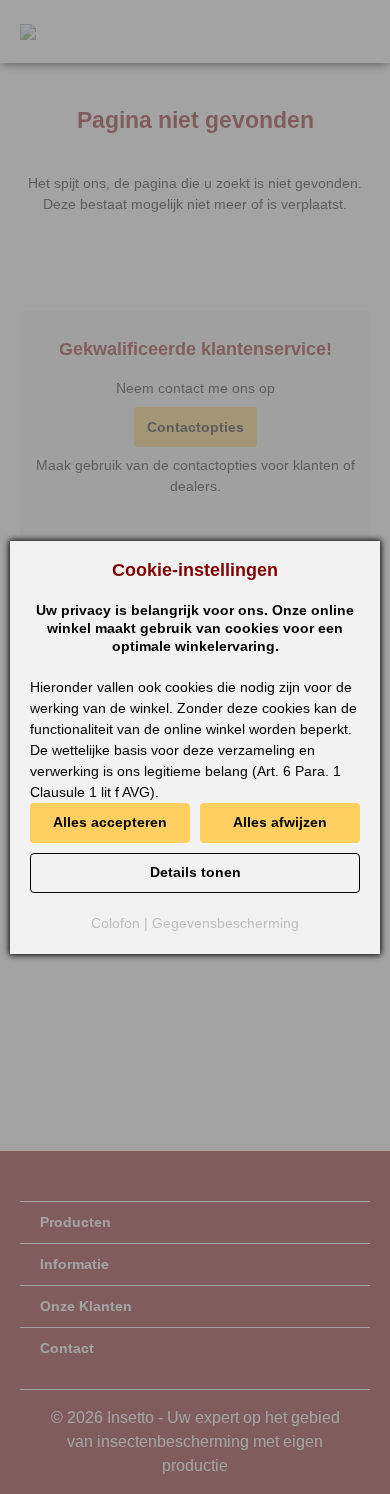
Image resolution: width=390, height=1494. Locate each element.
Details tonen (195, 872)
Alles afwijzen (280, 822)
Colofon (115, 923)
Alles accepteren (110, 822)
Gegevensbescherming (225, 923)
